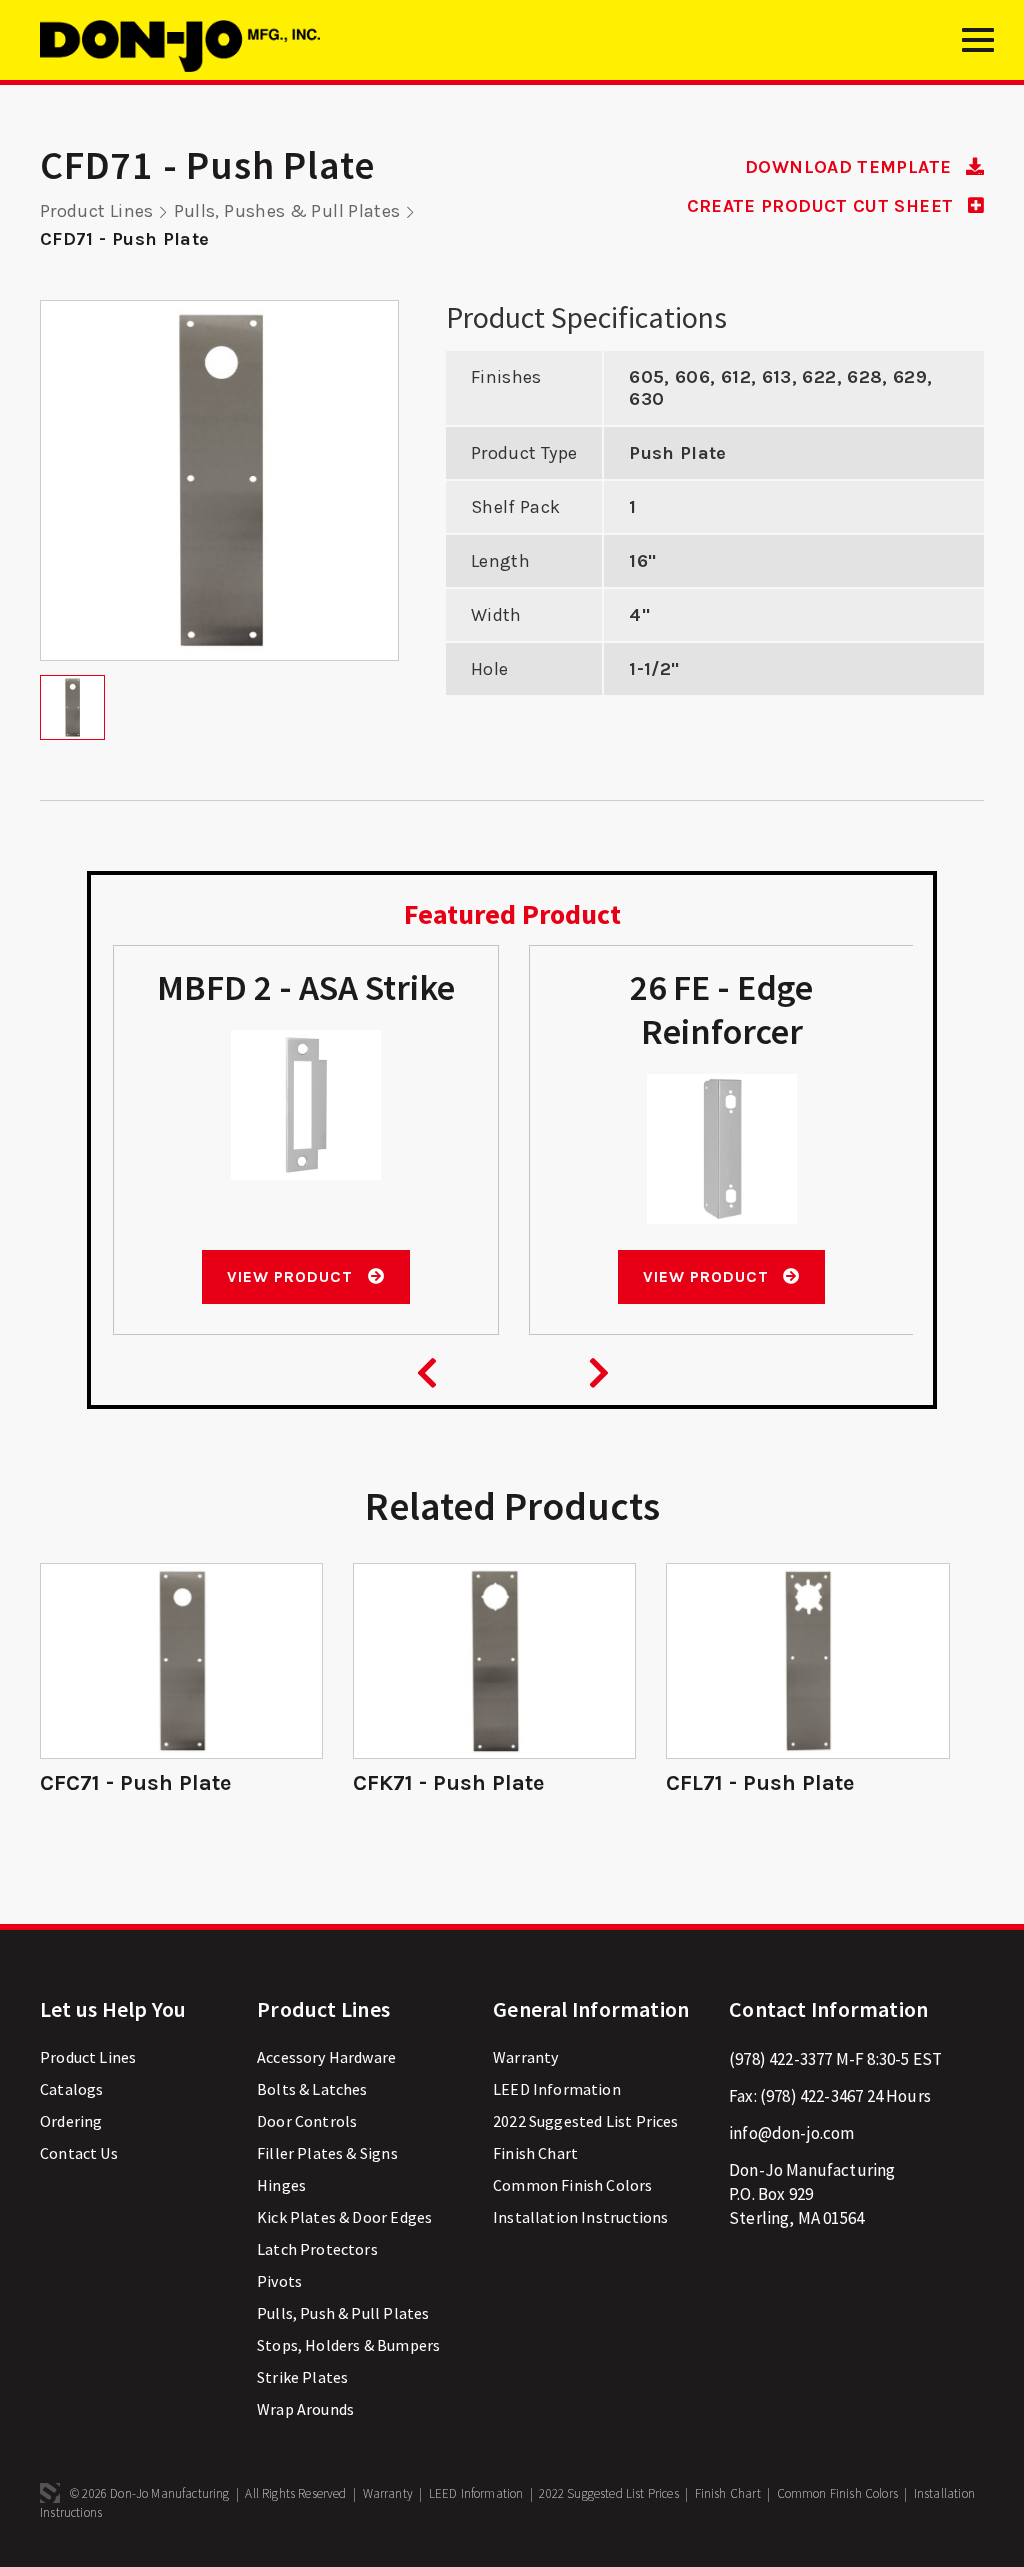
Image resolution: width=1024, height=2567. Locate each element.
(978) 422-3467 (811, 2096)
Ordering (71, 2121)
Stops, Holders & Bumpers (348, 2345)
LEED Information (557, 2089)
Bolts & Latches (312, 2089)
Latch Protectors (317, 2249)
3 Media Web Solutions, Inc (50, 2493)
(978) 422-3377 (780, 2059)
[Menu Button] (978, 48)
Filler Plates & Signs (327, 2153)
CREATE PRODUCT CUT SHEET (823, 206)
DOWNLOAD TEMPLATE (850, 167)
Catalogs (71, 2089)
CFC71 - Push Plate (135, 1783)
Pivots (279, 2281)
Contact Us (79, 2153)
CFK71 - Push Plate (448, 1783)
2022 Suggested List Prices (585, 2121)
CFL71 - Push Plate (760, 1783)
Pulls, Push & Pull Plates (343, 2313)
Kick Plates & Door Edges (344, 2217)
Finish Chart (535, 2153)
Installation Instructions (580, 2217)
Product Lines (97, 211)
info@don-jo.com (792, 2133)
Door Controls (307, 2121)
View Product (292, 1276)
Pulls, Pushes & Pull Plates (287, 211)
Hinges (281, 2185)
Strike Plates (302, 2377)
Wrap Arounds (305, 2409)
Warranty (525, 2057)
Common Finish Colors (572, 2185)
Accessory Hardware (326, 2057)
